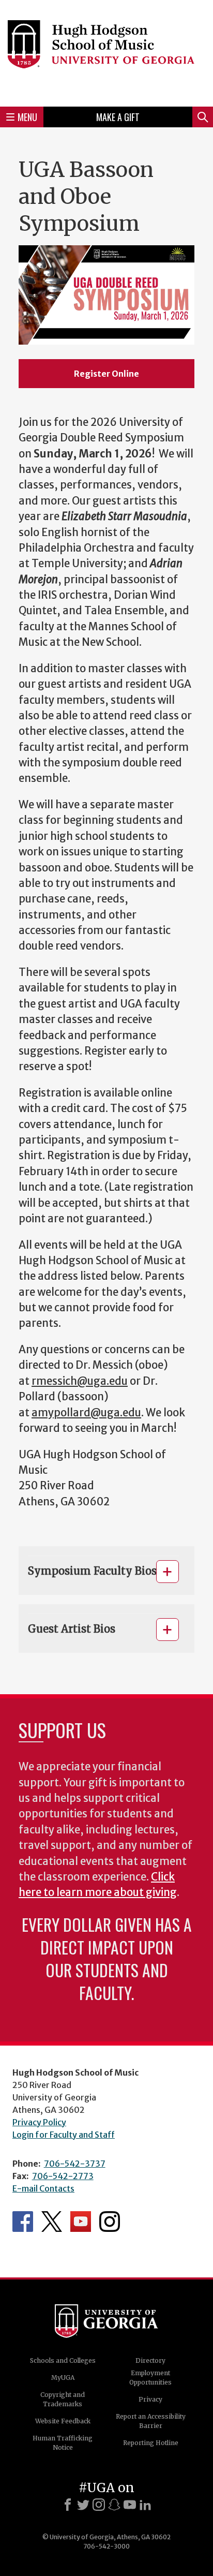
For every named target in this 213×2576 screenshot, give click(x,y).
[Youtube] (130, 2505)
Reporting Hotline (151, 2443)
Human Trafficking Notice (63, 2443)
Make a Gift (118, 117)
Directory (150, 2360)
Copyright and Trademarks (63, 2399)
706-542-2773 (63, 2176)
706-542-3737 (75, 2164)
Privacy (150, 2399)
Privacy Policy (39, 2122)
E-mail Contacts (43, 2188)
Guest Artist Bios (72, 1629)
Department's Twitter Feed (52, 2222)
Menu (27, 117)
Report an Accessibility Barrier (151, 2421)
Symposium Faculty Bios (92, 1571)
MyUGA (63, 2378)
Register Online (106, 374)
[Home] (106, 52)
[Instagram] (99, 2505)
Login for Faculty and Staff (64, 2135)
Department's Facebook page (23, 2222)
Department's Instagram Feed (110, 2222)
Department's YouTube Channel (81, 2222)
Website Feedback (63, 2421)
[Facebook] (68, 2505)
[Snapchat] (114, 2505)
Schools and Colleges (63, 2360)
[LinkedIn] (145, 2505)
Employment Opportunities (150, 2378)
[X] (83, 2505)
